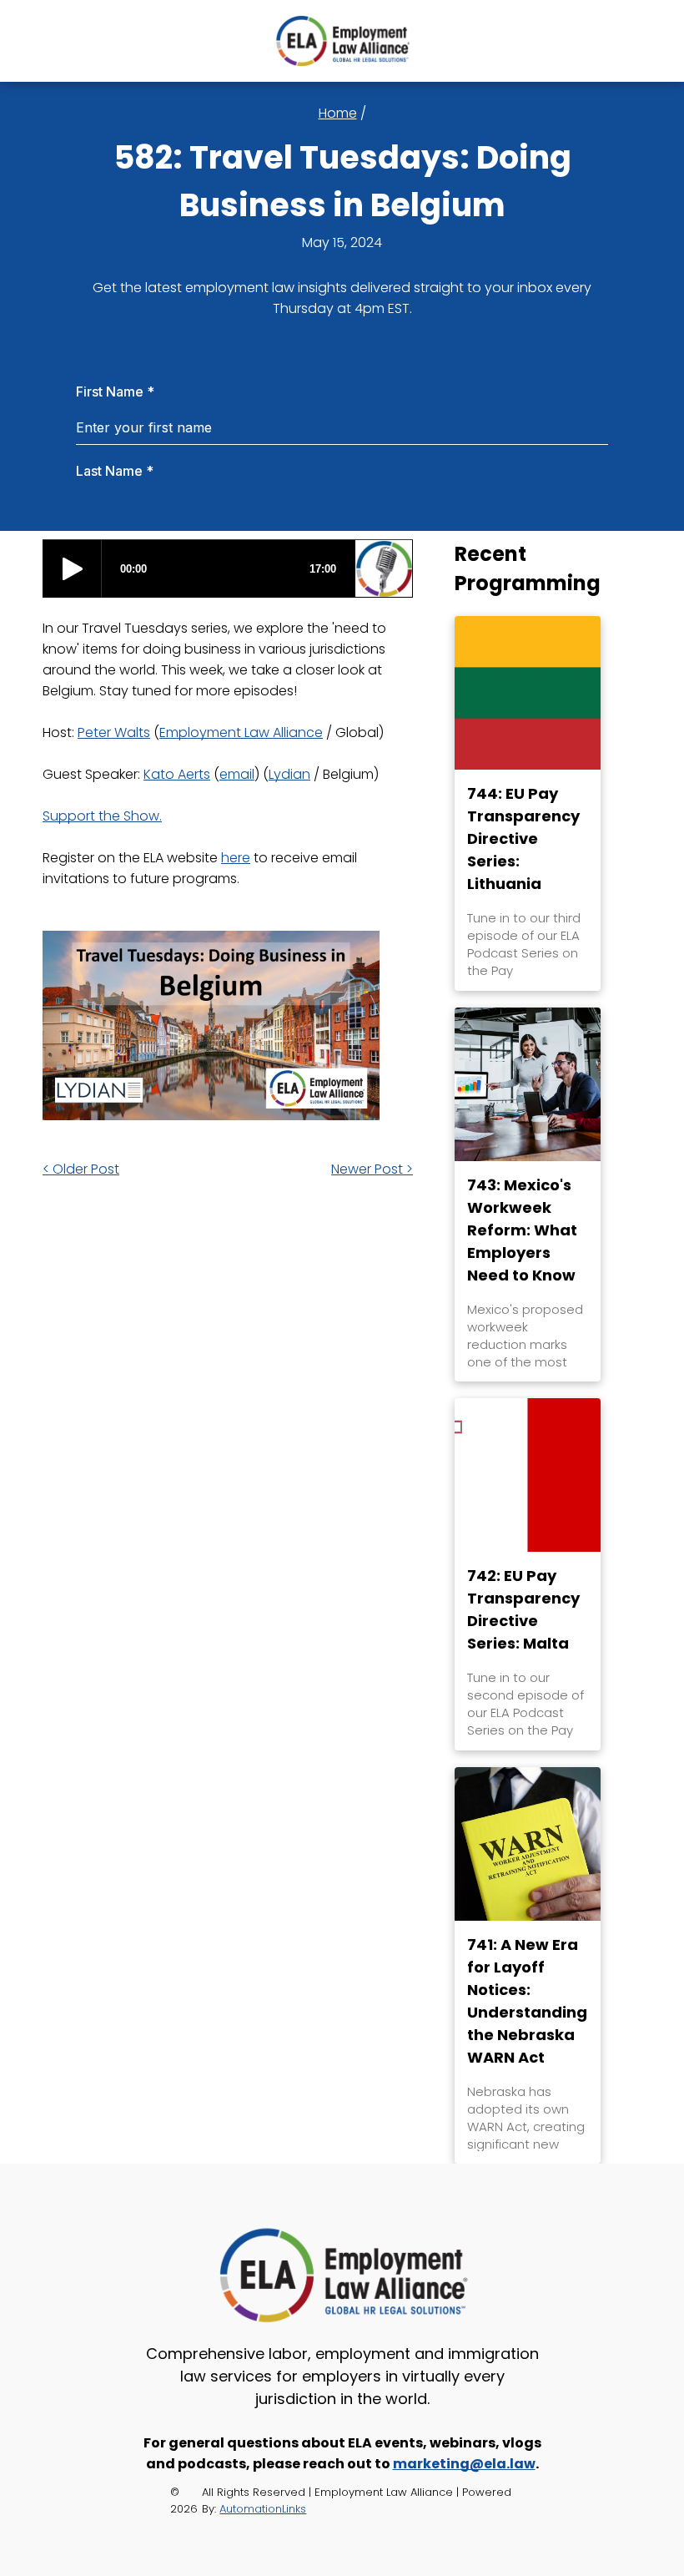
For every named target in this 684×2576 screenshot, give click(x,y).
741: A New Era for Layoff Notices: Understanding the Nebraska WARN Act (527, 2001)
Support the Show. (102, 816)
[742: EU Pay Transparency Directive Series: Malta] (528, 1475)
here (236, 858)
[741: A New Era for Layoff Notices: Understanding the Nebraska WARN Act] (528, 1844)
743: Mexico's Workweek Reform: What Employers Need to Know (522, 1230)
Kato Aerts (177, 774)
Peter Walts (114, 732)
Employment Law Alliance (241, 732)
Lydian (289, 774)
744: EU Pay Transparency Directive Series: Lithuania (523, 838)
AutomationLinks (263, 2509)
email (237, 774)
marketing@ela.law (464, 2464)
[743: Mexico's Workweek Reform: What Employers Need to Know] (528, 1084)
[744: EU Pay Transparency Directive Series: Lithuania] (528, 693)
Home (338, 113)
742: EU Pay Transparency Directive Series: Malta (523, 1609)
